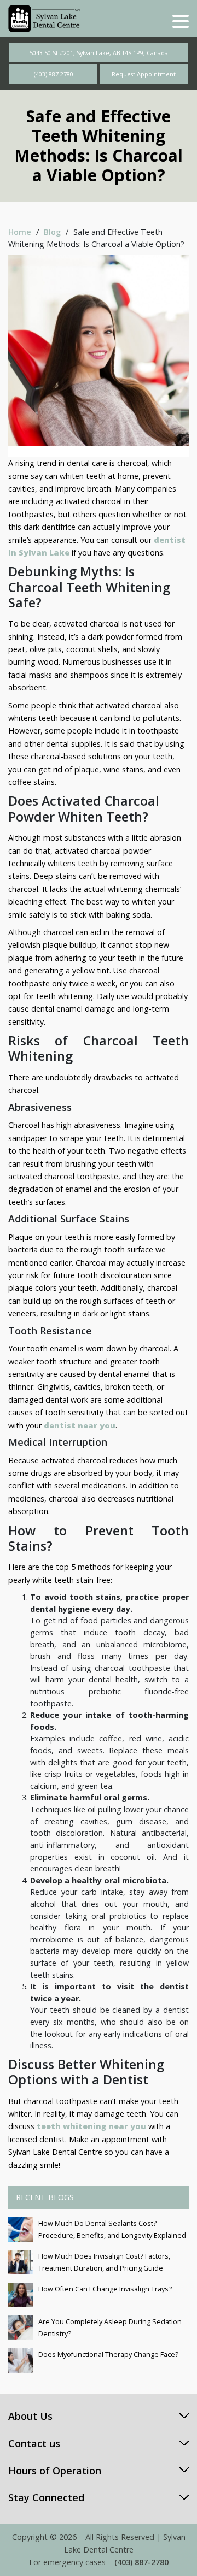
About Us (30, 2416)
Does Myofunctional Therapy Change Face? (108, 2355)
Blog (52, 232)
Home (20, 232)
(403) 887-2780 (54, 74)
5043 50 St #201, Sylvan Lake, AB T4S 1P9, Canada (99, 53)
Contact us (34, 2443)
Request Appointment (144, 74)
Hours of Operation (55, 2471)
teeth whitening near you (91, 2126)
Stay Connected (46, 2497)
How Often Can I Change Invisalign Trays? (105, 2289)
